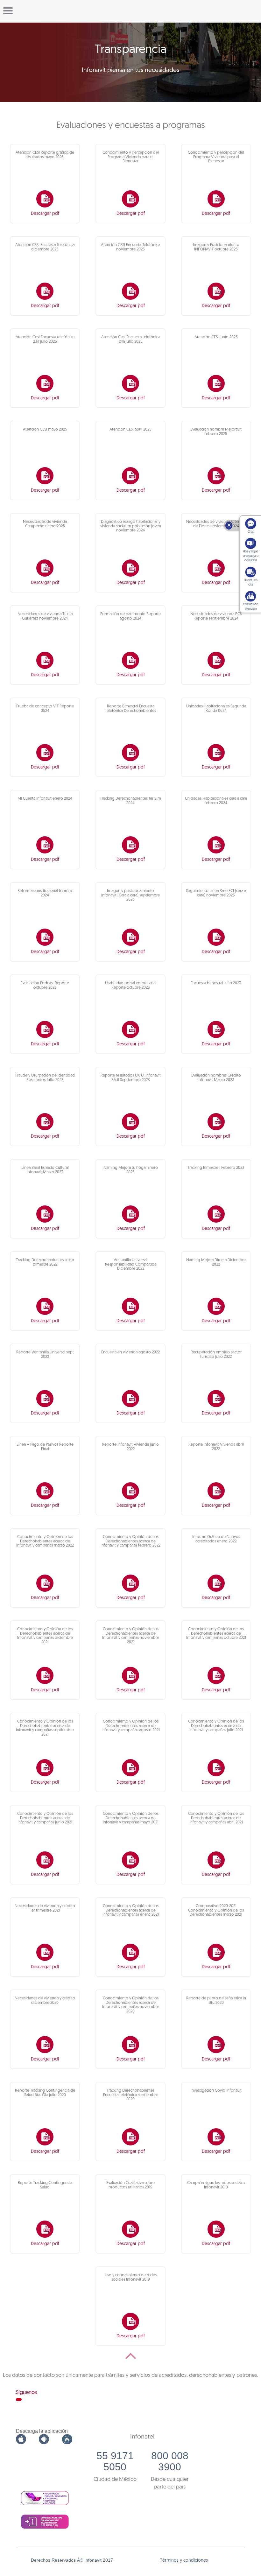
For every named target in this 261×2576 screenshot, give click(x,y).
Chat (251, 532)
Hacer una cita (251, 583)
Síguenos (26, 2393)
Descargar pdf (45, 214)
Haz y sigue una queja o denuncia (251, 556)
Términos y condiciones (184, 2561)
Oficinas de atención (250, 607)
